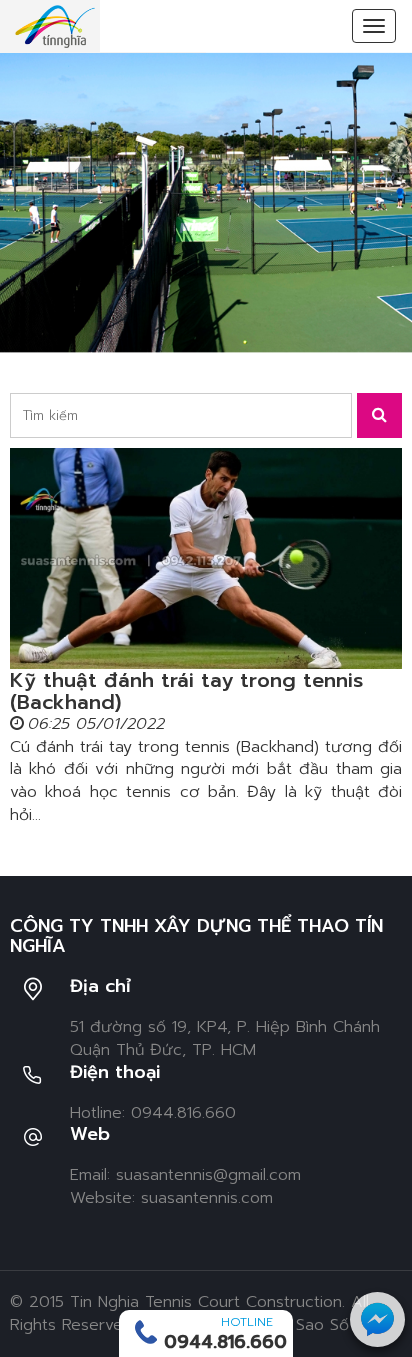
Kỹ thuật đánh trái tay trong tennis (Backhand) (186, 691)
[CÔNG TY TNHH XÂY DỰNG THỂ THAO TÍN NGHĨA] (55, 26)
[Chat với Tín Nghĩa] (377, 1319)
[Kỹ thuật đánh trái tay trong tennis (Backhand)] (206, 558)
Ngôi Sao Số (303, 1325)
